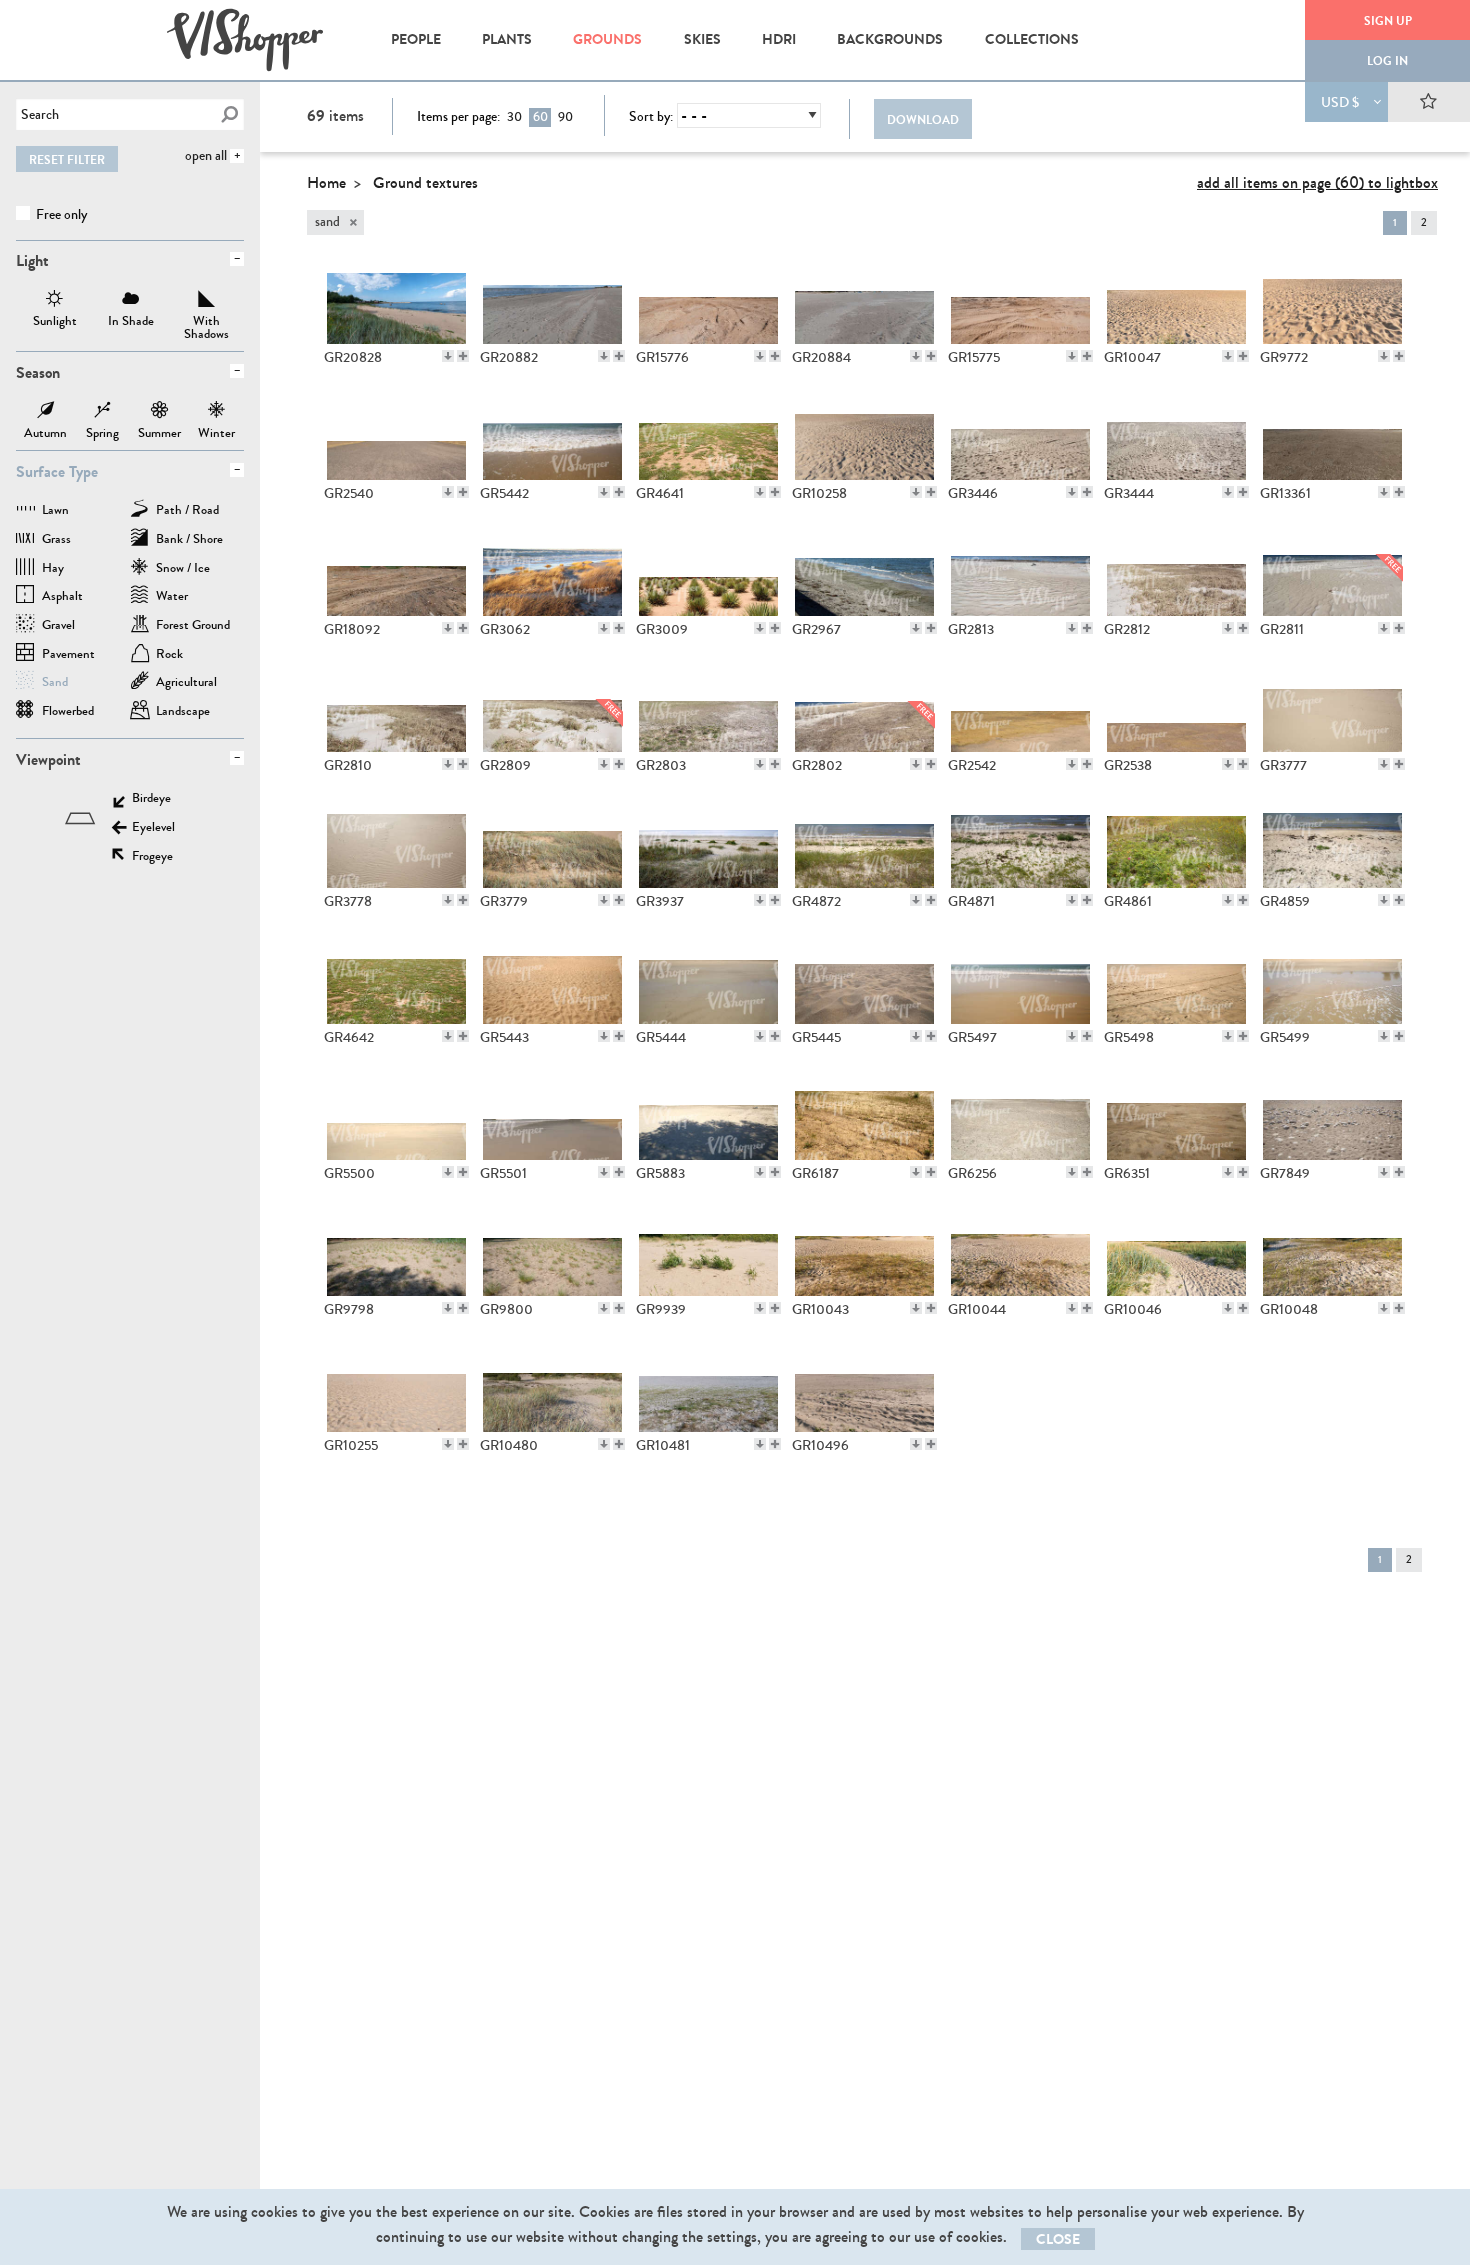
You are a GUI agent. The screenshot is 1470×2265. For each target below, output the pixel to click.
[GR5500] (396, 1118)
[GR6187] (864, 1118)
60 (540, 117)
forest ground (193, 626)
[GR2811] (1332, 574)
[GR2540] (396, 438)
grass (56, 540)
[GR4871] (1020, 846)
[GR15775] (1020, 302)
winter (216, 412)
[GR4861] (1176, 846)
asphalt (62, 597)
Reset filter (67, 160)
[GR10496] (864, 1390)
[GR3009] (708, 574)
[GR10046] (1176, 1254)
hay (53, 569)
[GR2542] (1020, 710)
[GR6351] (1176, 1118)
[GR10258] (864, 438)
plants (507, 39)
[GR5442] (552, 438)
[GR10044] (1020, 1254)
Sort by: (651, 117)
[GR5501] (552, 1118)
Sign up (1388, 21)
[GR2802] (864, 710)
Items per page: (458, 117)
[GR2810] (396, 710)
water (172, 597)
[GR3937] (708, 846)
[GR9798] (396, 1254)
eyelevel (153, 828)
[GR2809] (552, 710)
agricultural (186, 683)
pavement (68, 655)
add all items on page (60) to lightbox (1317, 182)
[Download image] (448, 356)
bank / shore (189, 540)
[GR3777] (1332, 710)
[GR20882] (552, 302)
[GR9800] (552, 1254)
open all (206, 155)
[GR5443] (552, 982)
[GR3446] (1020, 438)
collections (1032, 39)
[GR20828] (396, 302)
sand (55, 683)
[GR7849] (1332, 1118)
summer (159, 412)
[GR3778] (396, 846)
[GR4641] (708, 438)
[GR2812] (1176, 574)
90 (565, 117)
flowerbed (68, 712)
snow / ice (183, 569)
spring (102, 412)
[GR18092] (396, 574)
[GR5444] (708, 982)
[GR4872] (864, 846)
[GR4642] (396, 982)
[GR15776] (708, 302)
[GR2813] (1020, 574)
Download (923, 120)
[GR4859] (1332, 846)
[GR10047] (1176, 302)
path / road (187, 511)
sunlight (55, 301)
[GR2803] (708, 710)
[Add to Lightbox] (463, 356)
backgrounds (890, 39)
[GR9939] (708, 1254)
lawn (55, 511)
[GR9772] (1332, 302)
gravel (58, 626)
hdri (779, 39)
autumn (45, 412)
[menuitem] (415, 40)
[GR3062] (552, 574)
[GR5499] (1332, 982)
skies (702, 39)
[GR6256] (1020, 1118)
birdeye (151, 799)
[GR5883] (708, 1118)
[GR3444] (1176, 438)
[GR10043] (864, 1254)
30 (514, 117)
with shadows (207, 301)
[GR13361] (1332, 438)
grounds (607, 39)
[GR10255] (396, 1390)
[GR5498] (1176, 982)
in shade (131, 301)
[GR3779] (552, 846)
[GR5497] (1020, 982)
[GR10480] (552, 1390)
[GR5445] (864, 982)
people (416, 39)
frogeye (152, 857)
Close (1058, 2239)
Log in (1387, 61)
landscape (183, 712)
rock (169, 655)
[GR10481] (708, 1390)
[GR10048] (1332, 1254)
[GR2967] (864, 574)
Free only (60, 214)
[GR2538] (1176, 710)
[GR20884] (864, 302)
